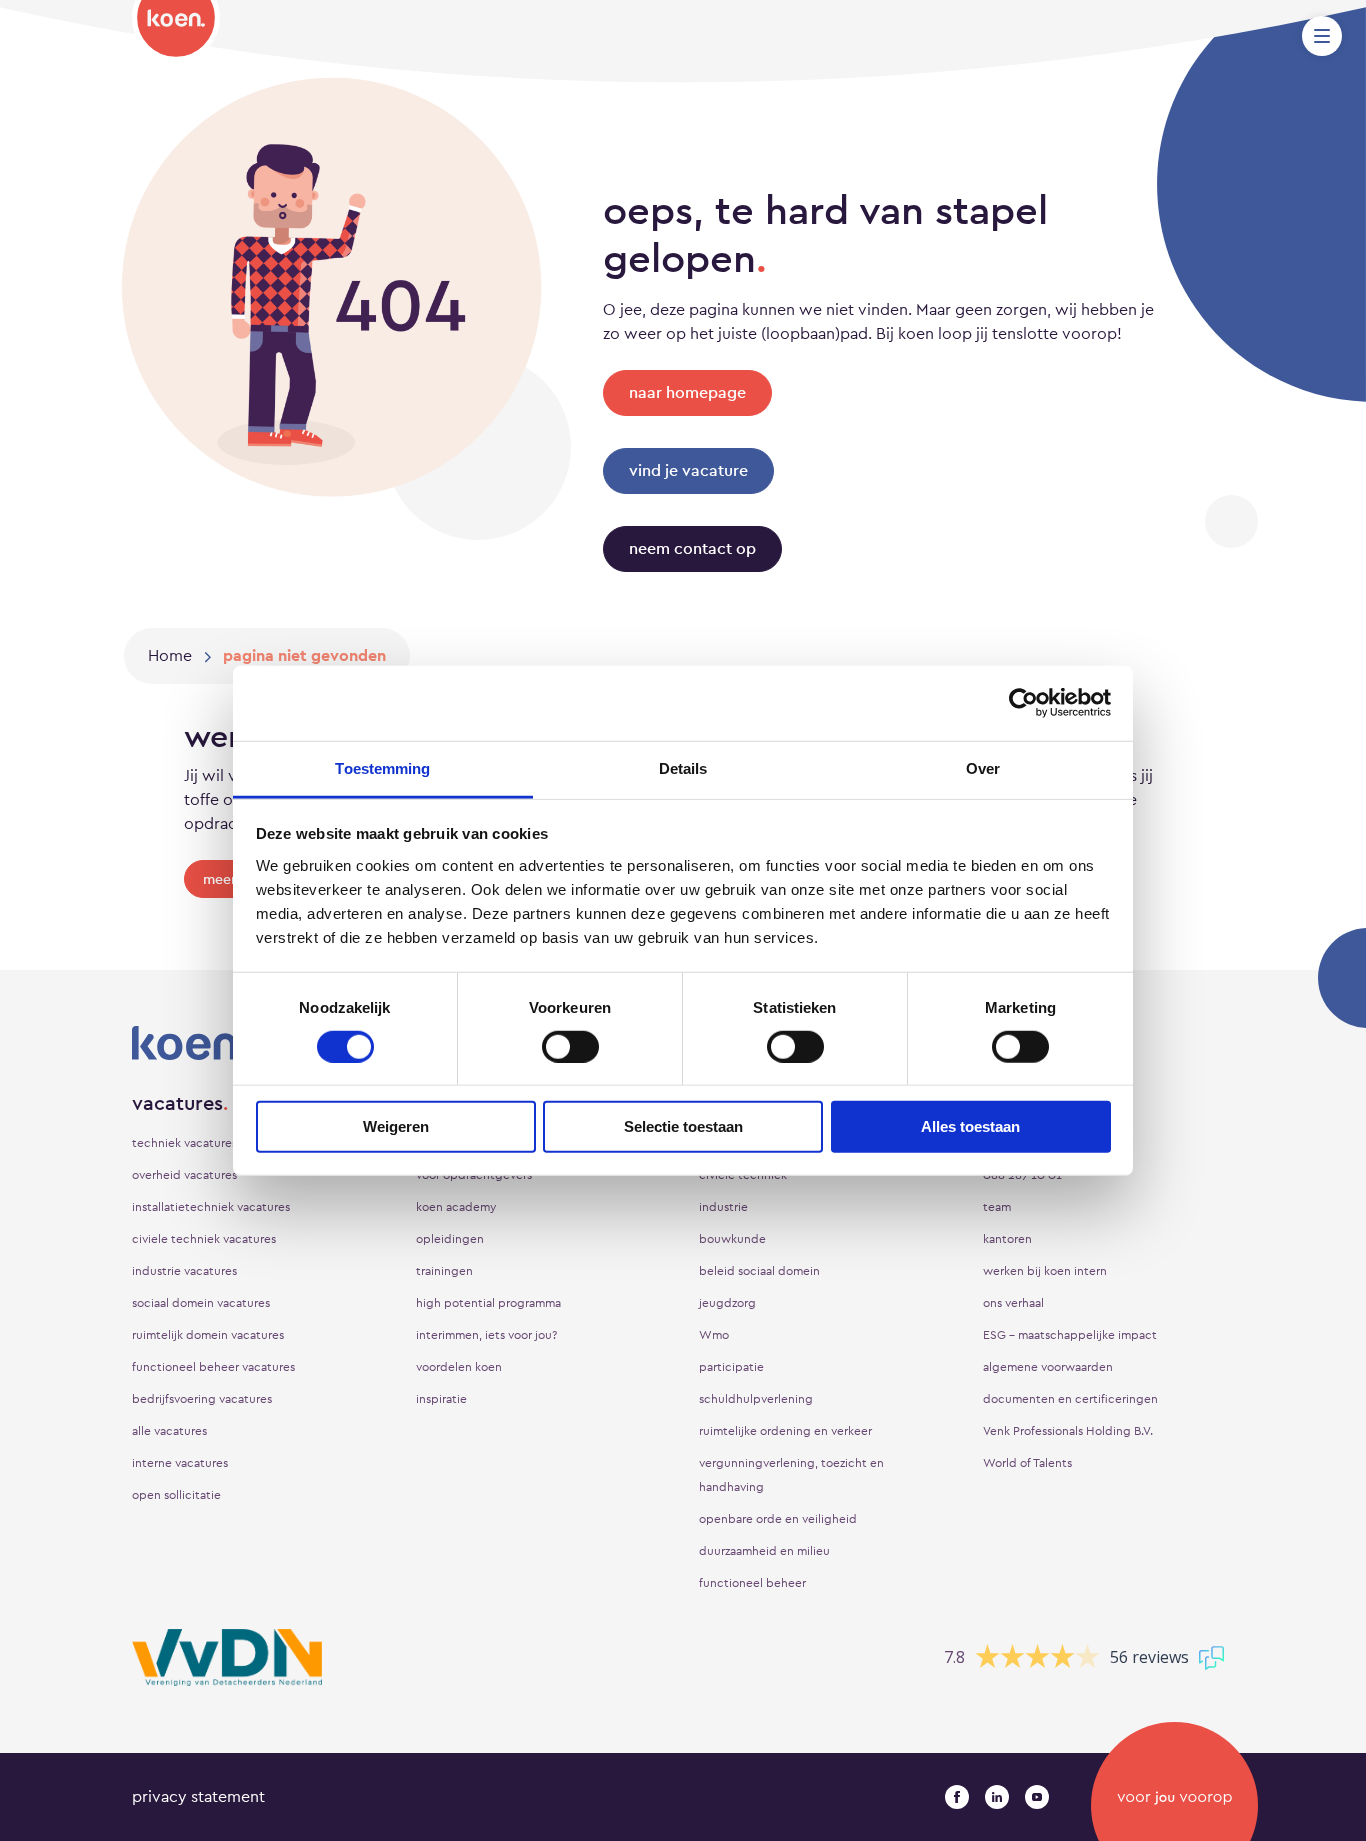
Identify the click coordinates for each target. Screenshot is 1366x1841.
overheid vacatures (184, 1175)
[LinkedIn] (997, 1797)
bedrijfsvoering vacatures (202, 1399)
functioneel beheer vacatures (213, 1367)
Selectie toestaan (683, 1126)
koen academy (456, 1207)
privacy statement (198, 1796)
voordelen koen (459, 1367)
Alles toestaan (970, 1126)
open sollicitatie (176, 1495)
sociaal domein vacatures (201, 1303)
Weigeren (396, 1126)
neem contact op (692, 548)
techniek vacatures (184, 1143)
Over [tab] (983, 767)
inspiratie (441, 1399)
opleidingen (450, 1239)
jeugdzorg (727, 1303)
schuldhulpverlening (756, 1399)
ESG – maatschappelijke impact (1070, 1335)
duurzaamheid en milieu (764, 1551)
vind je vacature (688, 470)
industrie (723, 1207)
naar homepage (687, 392)
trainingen (444, 1271)
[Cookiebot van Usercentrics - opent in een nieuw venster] (1023, 703)
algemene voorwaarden (1048, 1367)
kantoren (1007, 1239)
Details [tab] (683, 767)
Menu (1322, 36)
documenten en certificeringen (1070, 1399)
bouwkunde (732, 1239)
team (997, 1207)
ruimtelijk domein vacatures (208, 1335)
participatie (731, 1367)
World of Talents (1027, 1463)
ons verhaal (1013, 1303)
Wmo (714, 1335)
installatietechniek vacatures (211, 1207)
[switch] (570, 1047)
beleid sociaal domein (759, 1271)
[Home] (176, 31)
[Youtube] (1037, 1797)
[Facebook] (957, 1797)
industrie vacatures (184, 1271)
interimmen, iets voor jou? (486, 1335)
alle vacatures (169, 1431)
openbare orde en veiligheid (778, 1519)
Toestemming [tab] (382, 767)
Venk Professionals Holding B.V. (1068, 1431)
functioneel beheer (752, 1583)
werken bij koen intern (1045, 1271)
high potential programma (488, 1303)
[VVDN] (227, 1657)
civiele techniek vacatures (204, 1239)
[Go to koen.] (170, 656)
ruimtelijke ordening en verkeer (785, 1431)
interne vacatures (180, 1463)
